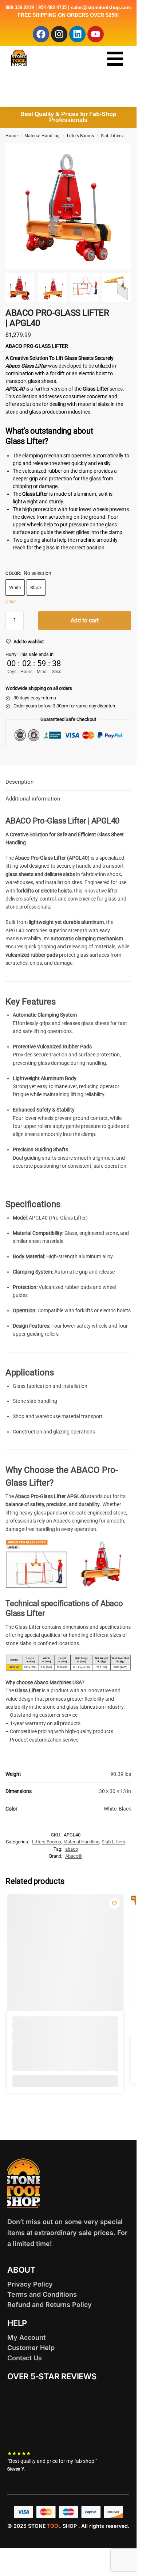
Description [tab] (19, 782)
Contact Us (25, 2358)
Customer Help (31, 2348)
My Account (26, 2337)
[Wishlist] (114, 1903)
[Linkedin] (77, 34)
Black (36, 588)
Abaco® (74, 1856)
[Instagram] (59, 34)
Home (11, 136)
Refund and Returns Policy (50, 2305)
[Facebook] (41, 34)
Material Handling (42, 136)
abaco (72, 1849)
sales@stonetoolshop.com (101, 7)
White (15, 588)
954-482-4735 (52, 7)
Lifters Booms (80, 136)
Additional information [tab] (33, 799)
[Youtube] (96, 34)
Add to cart (85, 620)
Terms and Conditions (42, 2294)
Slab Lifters (112, 136)
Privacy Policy (30, 2284)
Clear (11, 601)
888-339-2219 (20, 7)
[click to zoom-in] (68, 206)
